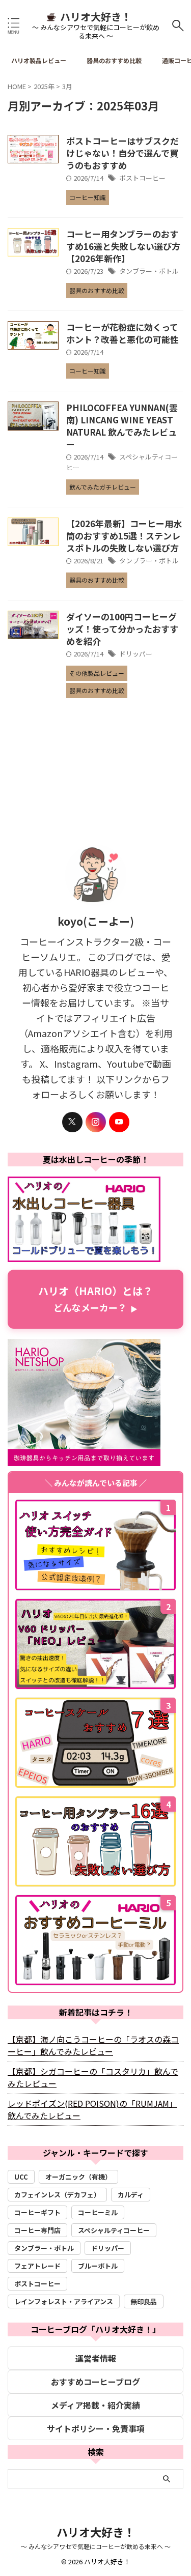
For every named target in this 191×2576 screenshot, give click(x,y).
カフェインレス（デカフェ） (57, 2195)
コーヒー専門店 (37, 2230)
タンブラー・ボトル (149, 271)
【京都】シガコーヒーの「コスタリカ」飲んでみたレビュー (93, 2077)
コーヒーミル (98, 2212)
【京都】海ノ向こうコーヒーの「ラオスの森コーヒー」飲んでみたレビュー (93, 2045)
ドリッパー (136, 654)
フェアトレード (37, 2266)
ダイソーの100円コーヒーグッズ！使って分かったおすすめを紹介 (122, 629)
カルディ (131, 2195)
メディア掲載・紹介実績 (95, 2405)
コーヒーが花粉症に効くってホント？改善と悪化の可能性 (122, 333)
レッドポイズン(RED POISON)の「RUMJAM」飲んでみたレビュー (92, 2109)
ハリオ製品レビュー (39, 60)
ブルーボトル (98, 2266)
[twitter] (72, 1122)
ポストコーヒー (142, 178)
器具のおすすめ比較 (114, 60)
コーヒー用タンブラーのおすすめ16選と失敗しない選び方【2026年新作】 (123, 246)
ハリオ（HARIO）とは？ (95, 1299)
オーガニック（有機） (78, 2177)
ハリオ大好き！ (96, 17)
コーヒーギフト (37, 2212)
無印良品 (144, 2301)
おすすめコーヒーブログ (95, 2382)
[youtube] (119, 1122)
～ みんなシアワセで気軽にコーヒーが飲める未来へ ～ (96, 2546)
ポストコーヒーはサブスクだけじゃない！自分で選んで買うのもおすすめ (122, 153)
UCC (21, 2177)
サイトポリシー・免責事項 (96, 2428)
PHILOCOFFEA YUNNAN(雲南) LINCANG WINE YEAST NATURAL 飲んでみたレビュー (122, 426)
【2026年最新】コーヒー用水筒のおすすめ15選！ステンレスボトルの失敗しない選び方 (124, 536)
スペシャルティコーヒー (114, 2230)
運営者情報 (96, 2358)
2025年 (44, 86)
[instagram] (96, 1122)
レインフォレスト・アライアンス (64, 2301)
